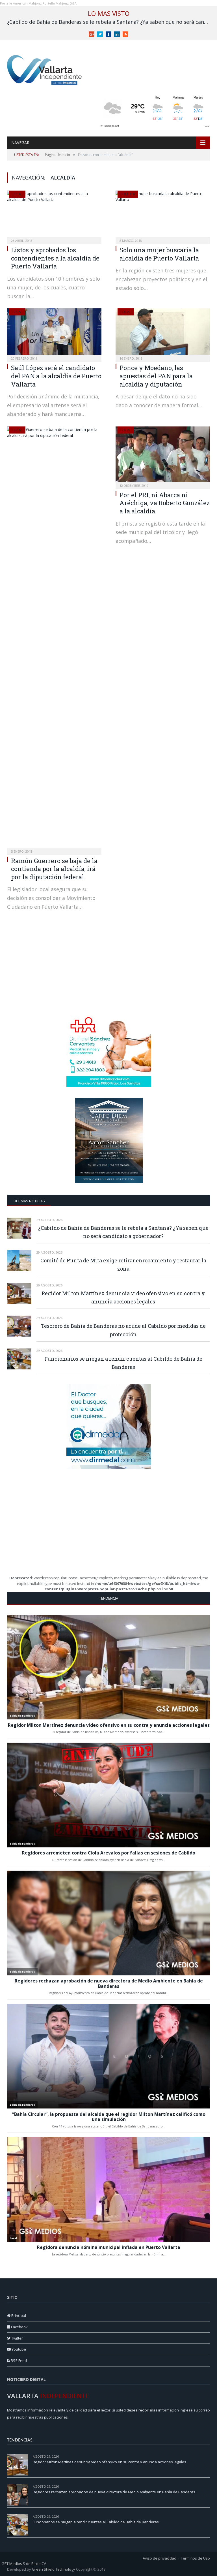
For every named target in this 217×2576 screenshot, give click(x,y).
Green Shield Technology (54, 2569)
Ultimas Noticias (29, 1201)
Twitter (17, 2338)
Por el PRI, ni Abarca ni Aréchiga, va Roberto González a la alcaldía (165, 503)
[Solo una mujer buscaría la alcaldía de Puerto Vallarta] (163, 215)
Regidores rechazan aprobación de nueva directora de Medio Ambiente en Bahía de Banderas (114, 2492)
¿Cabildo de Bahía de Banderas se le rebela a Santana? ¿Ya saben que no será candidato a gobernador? (110, 22)
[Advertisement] (109, 968)
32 (208, 2516)
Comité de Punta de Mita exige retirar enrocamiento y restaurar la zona (123, 1264)
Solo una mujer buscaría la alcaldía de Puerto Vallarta (159, 254)
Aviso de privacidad (160, 2558)
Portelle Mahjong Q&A (60, 3)
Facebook (19, 2327)
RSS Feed (18, 2361)
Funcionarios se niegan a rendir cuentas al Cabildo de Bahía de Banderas (123, 1363)
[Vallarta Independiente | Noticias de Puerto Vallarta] (45, 68)
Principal (18, 2315)
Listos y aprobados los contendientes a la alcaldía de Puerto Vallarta (55, 258)
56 (208, 2486)
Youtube (18, 2349)
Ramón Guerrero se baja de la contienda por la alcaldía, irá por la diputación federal (54, 869)
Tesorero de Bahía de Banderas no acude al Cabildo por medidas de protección (123, 1330)
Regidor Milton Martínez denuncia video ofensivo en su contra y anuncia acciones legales (123, 1297)
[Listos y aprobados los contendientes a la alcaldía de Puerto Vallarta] (54, 215)
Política (128, 194)
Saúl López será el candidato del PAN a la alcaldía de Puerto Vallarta (56, 376)
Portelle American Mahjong (21, 3)
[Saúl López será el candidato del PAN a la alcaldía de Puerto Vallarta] (54, 333)
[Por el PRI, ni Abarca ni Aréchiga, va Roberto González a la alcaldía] (163, 456)
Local (17, 194)
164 (207, 2456)
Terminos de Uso (195, 2558)
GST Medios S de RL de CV (24, 2564)
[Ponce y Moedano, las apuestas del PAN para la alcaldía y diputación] (163, 333)
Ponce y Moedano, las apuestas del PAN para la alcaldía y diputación (156, 376)
